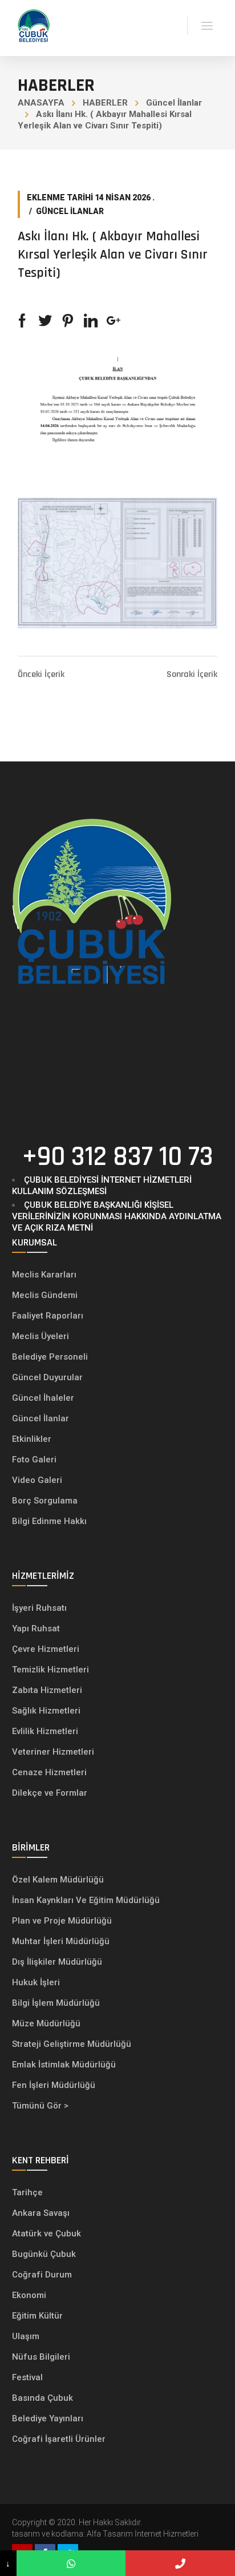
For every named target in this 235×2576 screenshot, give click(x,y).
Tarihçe (27, 2192)
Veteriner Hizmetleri (53, 1752)
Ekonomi (29, 2295)
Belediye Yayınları (48, 2418)
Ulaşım (26, 2336)
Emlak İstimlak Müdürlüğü (65, 2065)
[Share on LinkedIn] (91, 321)
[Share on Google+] (114, 321)
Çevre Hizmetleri (46, 1649)
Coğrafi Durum (42, 2275)
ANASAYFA (41, 103)
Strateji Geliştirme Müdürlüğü (73, 2044)
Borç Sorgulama (45, 1501)
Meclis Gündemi (45, 1295)
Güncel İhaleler (43, 1398)
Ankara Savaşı (41, 2213)
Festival (27, 2377)
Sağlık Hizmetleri (46, 1711)
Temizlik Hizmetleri (50, 1670)
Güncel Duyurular (47, 1377)
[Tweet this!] (45, 321)
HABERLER (105, 103)
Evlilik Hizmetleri (45, 1731)
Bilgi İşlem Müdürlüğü (57, 2003)
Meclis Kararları (44, 1275)
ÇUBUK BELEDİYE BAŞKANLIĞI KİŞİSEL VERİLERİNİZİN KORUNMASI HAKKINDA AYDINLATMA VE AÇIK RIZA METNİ (117, 1216)
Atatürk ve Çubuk (46, 2234)
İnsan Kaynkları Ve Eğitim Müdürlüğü (86, 1900)
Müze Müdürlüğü (47, 2023)
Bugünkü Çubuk (44, 2254)
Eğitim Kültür (37, 2316)
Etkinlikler (32, 1439)
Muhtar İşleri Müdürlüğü (62, 1941)
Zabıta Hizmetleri (47, 1690)
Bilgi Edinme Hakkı (49, 1521)
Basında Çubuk (42, 2398)
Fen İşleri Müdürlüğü (54, 2085)
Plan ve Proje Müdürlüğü (63, 1921)
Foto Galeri (34, 1460)
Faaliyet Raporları (48, 1316)
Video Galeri (37, 1480)
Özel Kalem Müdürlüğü (59, 1880)
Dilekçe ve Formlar (50, 1793)
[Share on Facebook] (22, 321)
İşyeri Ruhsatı (39, 1608)
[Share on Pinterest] (68, 321)
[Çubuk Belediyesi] (34, 25)
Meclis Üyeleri (40, 1336)
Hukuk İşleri (37, 1982)
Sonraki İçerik (192, 675)
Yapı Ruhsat (36, 1628)
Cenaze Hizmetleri (49, 1772)
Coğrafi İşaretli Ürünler (59, 2439)
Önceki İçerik (41, 675)
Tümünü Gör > (40, 2106)
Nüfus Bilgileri (41, 2357)
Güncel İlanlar (174, 103)
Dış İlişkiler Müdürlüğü (57, 1962)
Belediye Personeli (50, 1357)
